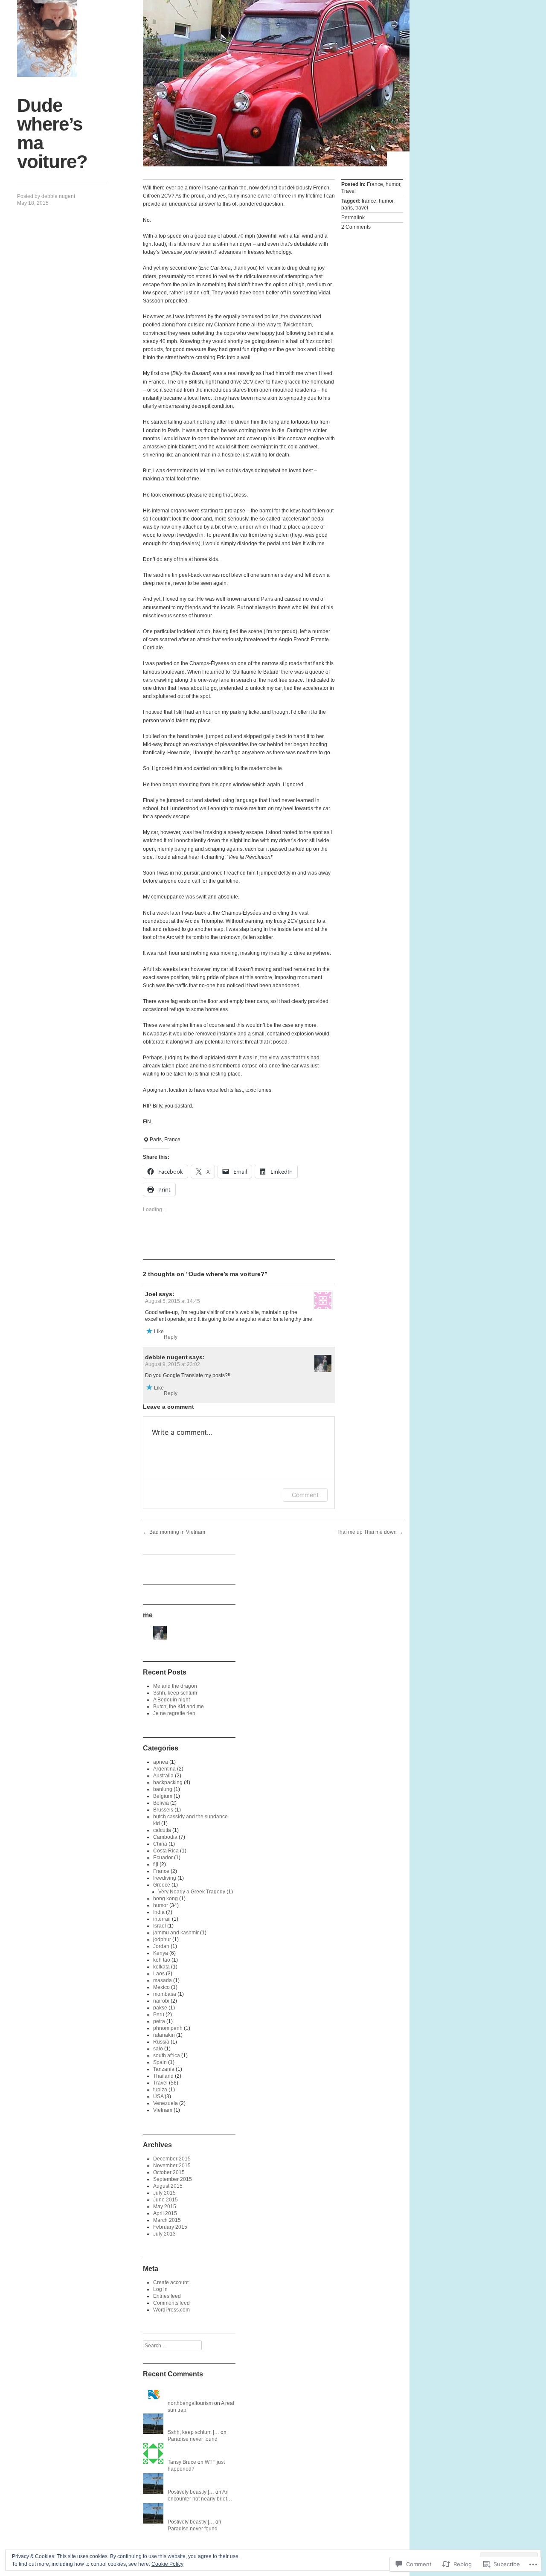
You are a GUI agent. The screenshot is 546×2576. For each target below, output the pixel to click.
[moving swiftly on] (47, 38)
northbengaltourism (190, 2403)
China (160, 1844)
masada (163, 1980)
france (369, 201)
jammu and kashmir (176, 1933)
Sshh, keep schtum (175, 1693)
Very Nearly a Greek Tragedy (192, 1892)
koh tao (162, 1960)
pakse (160, 2008)
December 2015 (172, 2159)
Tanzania (164, 2069)
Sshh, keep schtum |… (193, 2432)
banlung (163, 1789)
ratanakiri (164, 2035)
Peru (159, 2015)
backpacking (168, 1782)
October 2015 (169, 2172)
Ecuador (163, 1858)
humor (393, 184)
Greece (162, 1885)
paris (347, 208)
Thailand (163, 2076)
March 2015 (167, 2220)
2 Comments (356, 227)
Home (398, 159)
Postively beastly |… (191, 2492)
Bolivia (161, 1803)
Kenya (161, 1953)
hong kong (166, 1899)
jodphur (162, 1939)
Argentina (164, 1769)
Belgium (163, 1796)
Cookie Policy (167, 2564)
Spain (160, 2062)
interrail (162, 1919)
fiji (156, 1864)
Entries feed (167, 2296)
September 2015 (173, 2179)
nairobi (161, 2001)
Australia (163, 1776)
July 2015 (164, 2193)
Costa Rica (166, 1851)
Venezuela (166, 2103)
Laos (159, 1974)
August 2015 (168, 2186)
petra (159, 2021)
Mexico (161, 1987)
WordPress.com (171, 2310)
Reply (171, 1337)
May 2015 (165, 2207)
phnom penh (168, 2028)
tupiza (160, 2090)
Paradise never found (193, 2439)
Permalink (353, 218)
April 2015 (165, 2213)
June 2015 (166, 2200)
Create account (171, 2282)
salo (158, 2049)
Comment (305, 1495)
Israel (160, 1926)
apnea (161, 1762)
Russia (161, 2042)
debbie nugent (58, 196)
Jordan (161, 1946)
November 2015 (172, 2166)
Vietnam (163, 2110)
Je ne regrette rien (174, 1713)
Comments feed (171, 2303)
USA (158, 2096)
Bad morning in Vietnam (174, 1532)
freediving (165, 1878)
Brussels (163, 1810)
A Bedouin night (171, 1700)
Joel (151, 1294)
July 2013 (164, 2234)
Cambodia (165, 1837)
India (159, 1912)
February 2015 (170, 2227)
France (375, 184)
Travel (349, 191)
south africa (167, 2056)
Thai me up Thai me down (370, 1532)
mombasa (165, 1994)
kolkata (161, 1967)
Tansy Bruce (182, 2462)
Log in (160, 2289)
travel (362, 208)
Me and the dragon (175, 1686)
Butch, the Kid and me (179, 1707)
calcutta (162, 1830)
